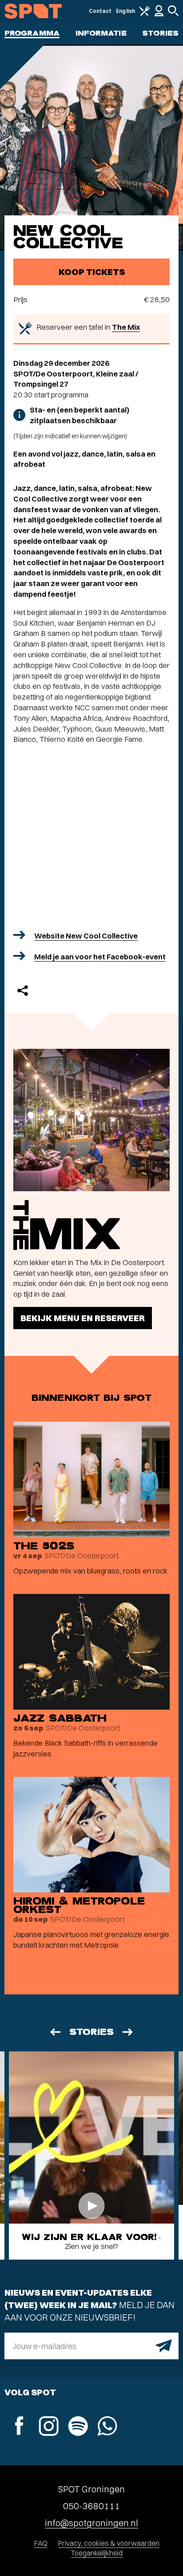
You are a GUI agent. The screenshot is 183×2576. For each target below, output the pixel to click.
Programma (32, 33)
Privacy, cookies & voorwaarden (109, 2543)
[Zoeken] (173, 14)
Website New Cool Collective (86, 936)
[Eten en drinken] (145, 14)
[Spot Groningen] (33, 11)
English (125, 11)
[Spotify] (78, 2427)
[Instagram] (48, 2427)
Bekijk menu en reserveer (83, 1318)
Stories (160, 33)
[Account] (159, 14)
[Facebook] (19, 2427)
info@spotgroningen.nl (91, 2523)
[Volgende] (128, 2032)
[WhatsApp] (107, 2427)
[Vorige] (55, 2032)
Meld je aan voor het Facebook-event (100, 956)
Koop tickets (92, 272)
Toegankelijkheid (97, 2553)
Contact (100, 11)
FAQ (41, 2543)
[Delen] (23, 991)
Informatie (101, 33)
